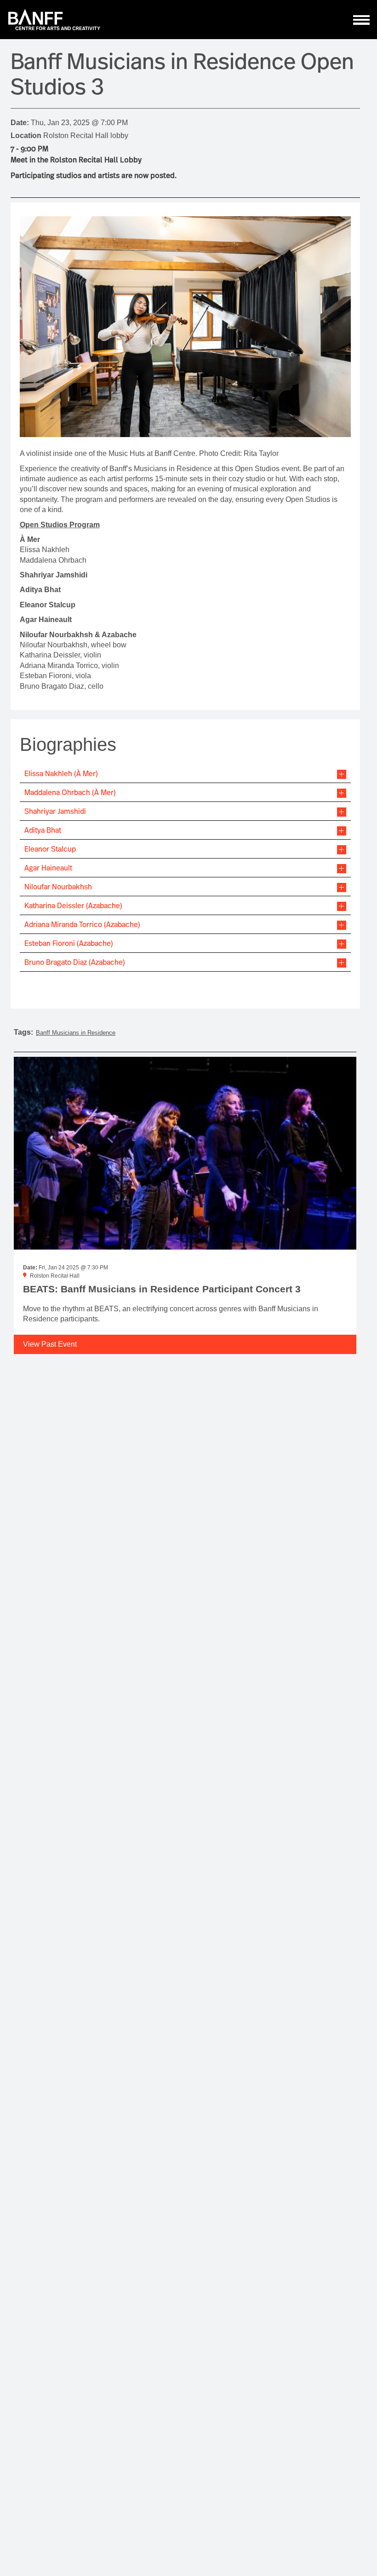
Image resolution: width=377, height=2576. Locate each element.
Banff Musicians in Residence (76, 1033)
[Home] (54, 20)
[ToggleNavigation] (362, 20)
